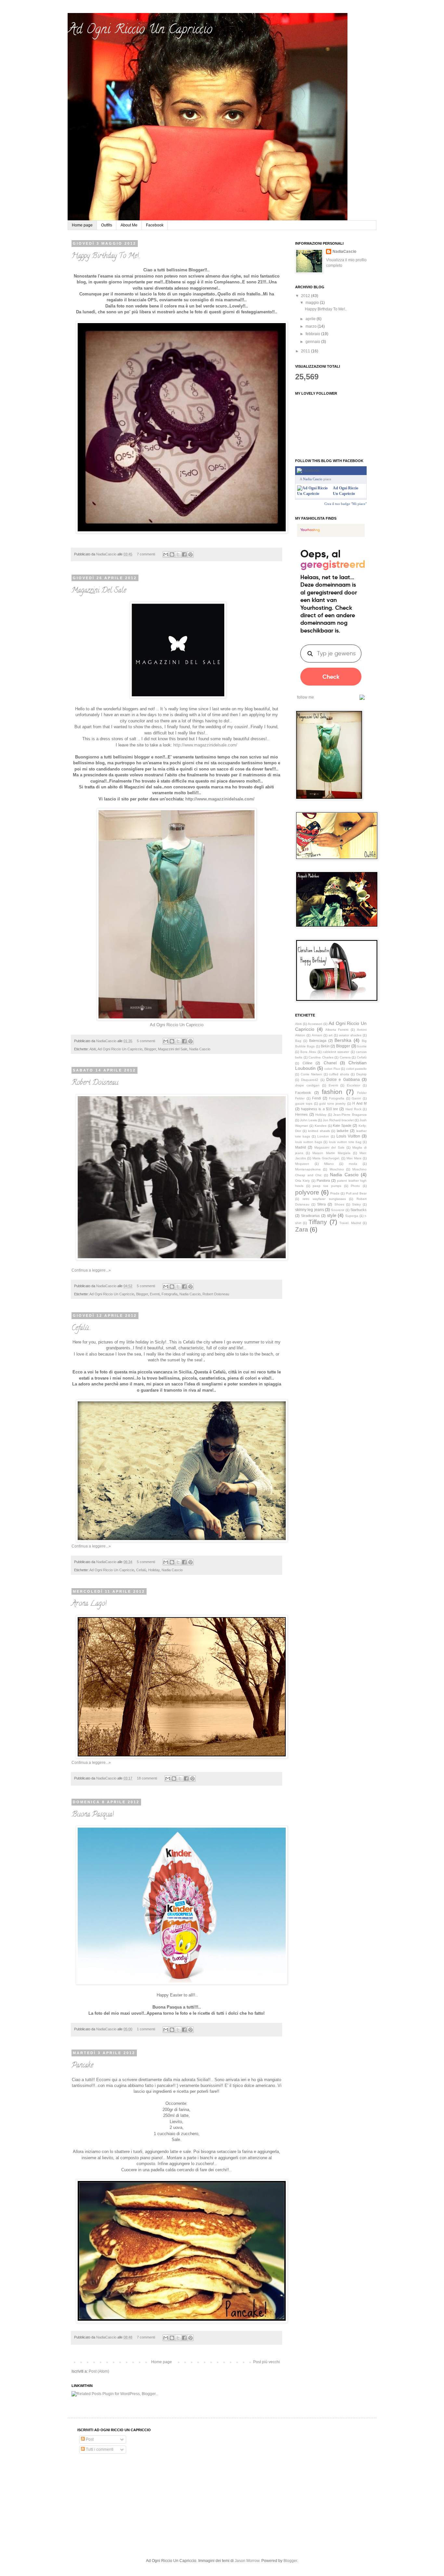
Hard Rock (353, 1109)
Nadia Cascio (200, 1049)
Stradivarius (310, 1216)
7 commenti (146, 554)
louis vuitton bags (309, 1142)
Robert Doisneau (95, 1083)
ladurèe (343, 1131)
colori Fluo (332, 1069)
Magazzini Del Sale (99, 591)
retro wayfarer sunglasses (324, 1199)
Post (89, 2439)
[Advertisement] (126, 2506)
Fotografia (170, 1294)
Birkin (325, 1046)
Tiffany (318, 1222)
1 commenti (146, 2029)
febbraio (313, 334)
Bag (298, 1041)
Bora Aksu (308, 1052)
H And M (359, 1103)
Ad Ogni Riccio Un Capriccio (177, 1025)
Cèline (307, 1063)
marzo (312, 326)
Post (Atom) (99, 2371)
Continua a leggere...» (91, 1270)
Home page (82, 225)
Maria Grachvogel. (326, 1158)
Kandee (321, 1126)
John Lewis (308, 1120)
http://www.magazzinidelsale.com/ (220, 799)
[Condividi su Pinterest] (190, 554)
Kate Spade (342, 1125)
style (332, 1215)
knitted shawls (319, 1131)
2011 (306, 351)
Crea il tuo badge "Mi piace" (346, 504)
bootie (362, 1046)
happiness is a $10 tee (320, 1109)
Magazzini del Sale (173, 1049)
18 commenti (147, 1778)
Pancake (82, 2066)
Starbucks (359, 1210)
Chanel (330, 1063)
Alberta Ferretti (337, 1030)
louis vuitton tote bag (345, 1142)
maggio (313, 303)
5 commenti (146, 1041)
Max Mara (354, 1158)
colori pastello (357, 1069)
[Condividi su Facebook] (184, 554)
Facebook (155, 225)
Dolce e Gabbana (343, 1080)
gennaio (313, 342)
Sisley (356, 1204)
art (331, 1035)
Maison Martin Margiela (331, 1153)
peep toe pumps (327, 1186)
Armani (317, 1035)
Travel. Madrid (350, 1223)
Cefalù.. (81, 1329)
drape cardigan (307, 1085)
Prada (335, 1193)
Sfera (321, 1204)
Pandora (323, 1180)
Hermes (301, 1114)
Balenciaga (318, 1041)
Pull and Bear (356, 1193)
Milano (329, 1164)
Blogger (150, 1049)
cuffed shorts (339, 1074)
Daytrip (361, 1074)
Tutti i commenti (99, 2449)
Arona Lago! (89, 1604)
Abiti (93, 1049)
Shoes (339, 1204)
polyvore (307, 1192)
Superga (352, 1216)
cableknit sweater (336, 1052)
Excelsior (353, 1085)
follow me (306, 697)
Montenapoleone (308, 1169)
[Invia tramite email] (166, 554)
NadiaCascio (107, 554)
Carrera (345, 1057)
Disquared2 (310, 1080)
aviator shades (350, 1035)
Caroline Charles (321, 1057)
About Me (129, 225)
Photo (355, 1186)
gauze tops (304, 1104)
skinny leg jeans (310, 1210)
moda (353, 1164)
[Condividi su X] (178, 554)
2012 (306, 296)
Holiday (154, 1570)
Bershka (343, 1040)
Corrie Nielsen (311, 1074)
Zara (302, 1229)
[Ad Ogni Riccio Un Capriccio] (314, 494)
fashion (332, 1092)
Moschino (337, 1169)
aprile (311, 319)
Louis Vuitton (348, 1136)
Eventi (155, 1294)
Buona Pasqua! (93, 1815)
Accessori (315, 1024)
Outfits (107, 225)
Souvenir (338, 1210)
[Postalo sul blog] (172, 554)
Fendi (316, 1098)
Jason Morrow (247, 2561)
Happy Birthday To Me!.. (106, 256)
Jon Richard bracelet (338, 1120)
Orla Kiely (302, 1181)
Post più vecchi (267, 2362)
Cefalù (141, 1570)
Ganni (356, 1098)
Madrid (300, 1147)
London (323, 1136)
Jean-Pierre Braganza (350, 1115)
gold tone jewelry (332, 1104)
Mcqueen (302, 1164)
